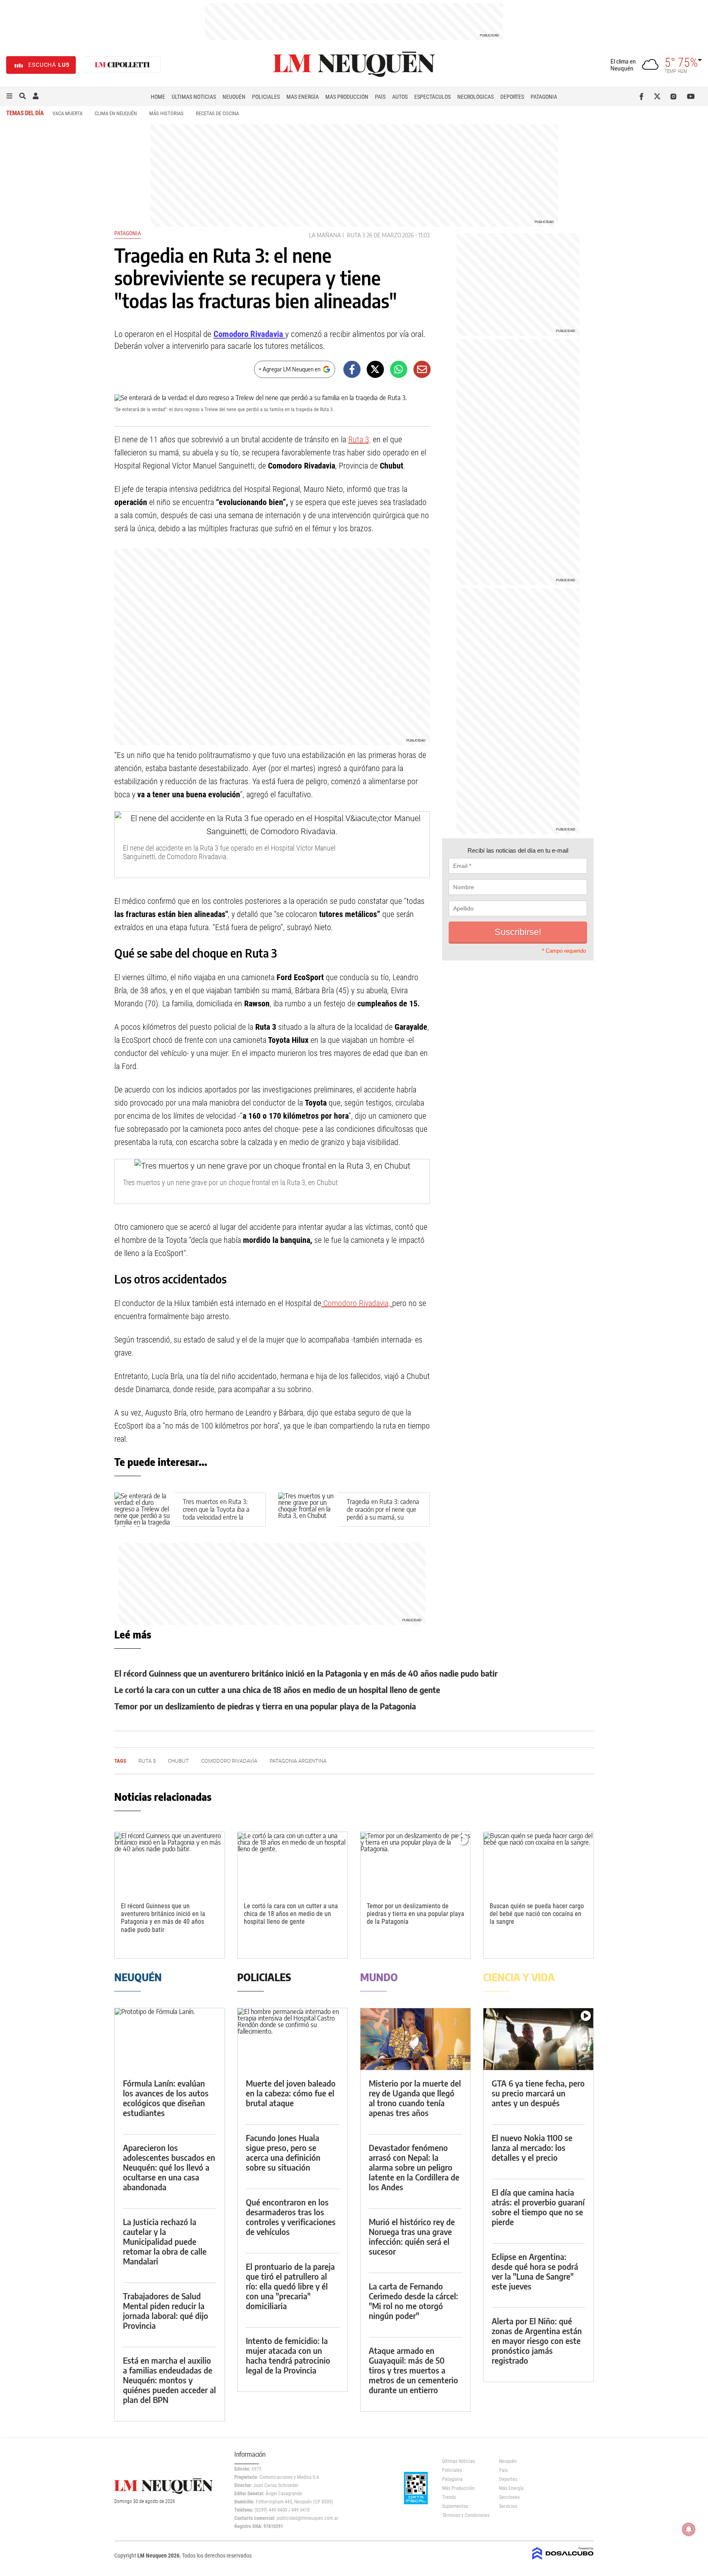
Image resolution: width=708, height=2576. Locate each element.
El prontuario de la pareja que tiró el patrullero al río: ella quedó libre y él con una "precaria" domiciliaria (290, 2286)
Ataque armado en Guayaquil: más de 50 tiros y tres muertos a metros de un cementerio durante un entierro (413, 2370)
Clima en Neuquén (116, 113)
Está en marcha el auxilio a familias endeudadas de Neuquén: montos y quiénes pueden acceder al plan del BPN (169, 2380)
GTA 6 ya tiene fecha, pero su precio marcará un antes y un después (538, 2093)
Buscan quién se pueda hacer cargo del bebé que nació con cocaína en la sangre (537, 1914)
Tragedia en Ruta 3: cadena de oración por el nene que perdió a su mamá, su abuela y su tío (383, 1513)
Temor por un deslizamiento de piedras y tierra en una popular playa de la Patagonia (265, 1706)
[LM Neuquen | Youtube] (691, 96)
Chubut (178, 1761)
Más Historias (166, 113)
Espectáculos (432, 97)
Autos (400, 97)
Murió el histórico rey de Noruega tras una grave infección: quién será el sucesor (412, 2236)
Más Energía (303, 97)
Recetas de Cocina (217, 113)
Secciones (509, 2497)
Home (158, 97)
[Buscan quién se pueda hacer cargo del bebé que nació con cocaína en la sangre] (538, 1863)
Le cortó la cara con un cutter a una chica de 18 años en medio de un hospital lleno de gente (277, 1690)
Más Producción (347, 97)
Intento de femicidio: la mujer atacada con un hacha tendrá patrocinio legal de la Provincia (288, 2355)
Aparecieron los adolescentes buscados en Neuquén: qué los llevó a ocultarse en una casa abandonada (169, 2167)
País (380, 97)
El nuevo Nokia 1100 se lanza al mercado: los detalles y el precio (532, 2147)
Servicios (508, 2506)
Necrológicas (475, 97)
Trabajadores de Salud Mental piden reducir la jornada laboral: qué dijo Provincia (166, 2311)
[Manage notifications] (689, 2529)
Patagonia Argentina (298, 1761)
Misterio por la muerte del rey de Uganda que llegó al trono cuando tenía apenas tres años (415, 2098)
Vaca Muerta (67, 113)
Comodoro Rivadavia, (357, 1303)
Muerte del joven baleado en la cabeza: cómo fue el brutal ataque (291, 2093)
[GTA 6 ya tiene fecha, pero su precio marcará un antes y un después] (538, 2039)
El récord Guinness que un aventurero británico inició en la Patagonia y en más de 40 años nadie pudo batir (306, 1673)
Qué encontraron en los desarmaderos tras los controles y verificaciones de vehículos (291, 2217)
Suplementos (455, 2506)
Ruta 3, (360, 439)
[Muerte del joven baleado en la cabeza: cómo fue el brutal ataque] (293, 2039)
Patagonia (544, 97)
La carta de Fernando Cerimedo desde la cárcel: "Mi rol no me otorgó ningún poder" (413, 2301)
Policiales (266, 97)
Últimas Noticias (194, 97)
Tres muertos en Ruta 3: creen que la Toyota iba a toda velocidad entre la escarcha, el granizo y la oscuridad (216, 1517)
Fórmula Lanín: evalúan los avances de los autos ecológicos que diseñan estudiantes (166, 2098)
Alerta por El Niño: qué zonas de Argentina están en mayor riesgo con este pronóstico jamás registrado (537, 2340)
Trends (449, 2497)
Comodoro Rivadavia (249, 334)
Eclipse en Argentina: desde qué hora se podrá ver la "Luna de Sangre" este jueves (535, 2271)
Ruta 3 (356, 235)
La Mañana (325, 235)
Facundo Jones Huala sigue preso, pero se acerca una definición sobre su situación (283, 2152)
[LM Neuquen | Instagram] (675, 96)
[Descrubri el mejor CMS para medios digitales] (563, 2560)
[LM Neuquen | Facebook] (643, 96)
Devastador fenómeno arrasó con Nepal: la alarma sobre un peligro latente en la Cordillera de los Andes (414, 2167)
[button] (9, 96)
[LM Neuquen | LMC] (123, 65)
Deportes (512, 97)
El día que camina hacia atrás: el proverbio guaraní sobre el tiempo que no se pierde (538, 2207)
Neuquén (234, 97)
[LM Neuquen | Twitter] (659, 96)
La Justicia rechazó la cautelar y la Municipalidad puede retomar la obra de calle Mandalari (165, 2241)
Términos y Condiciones (464, 2515)
